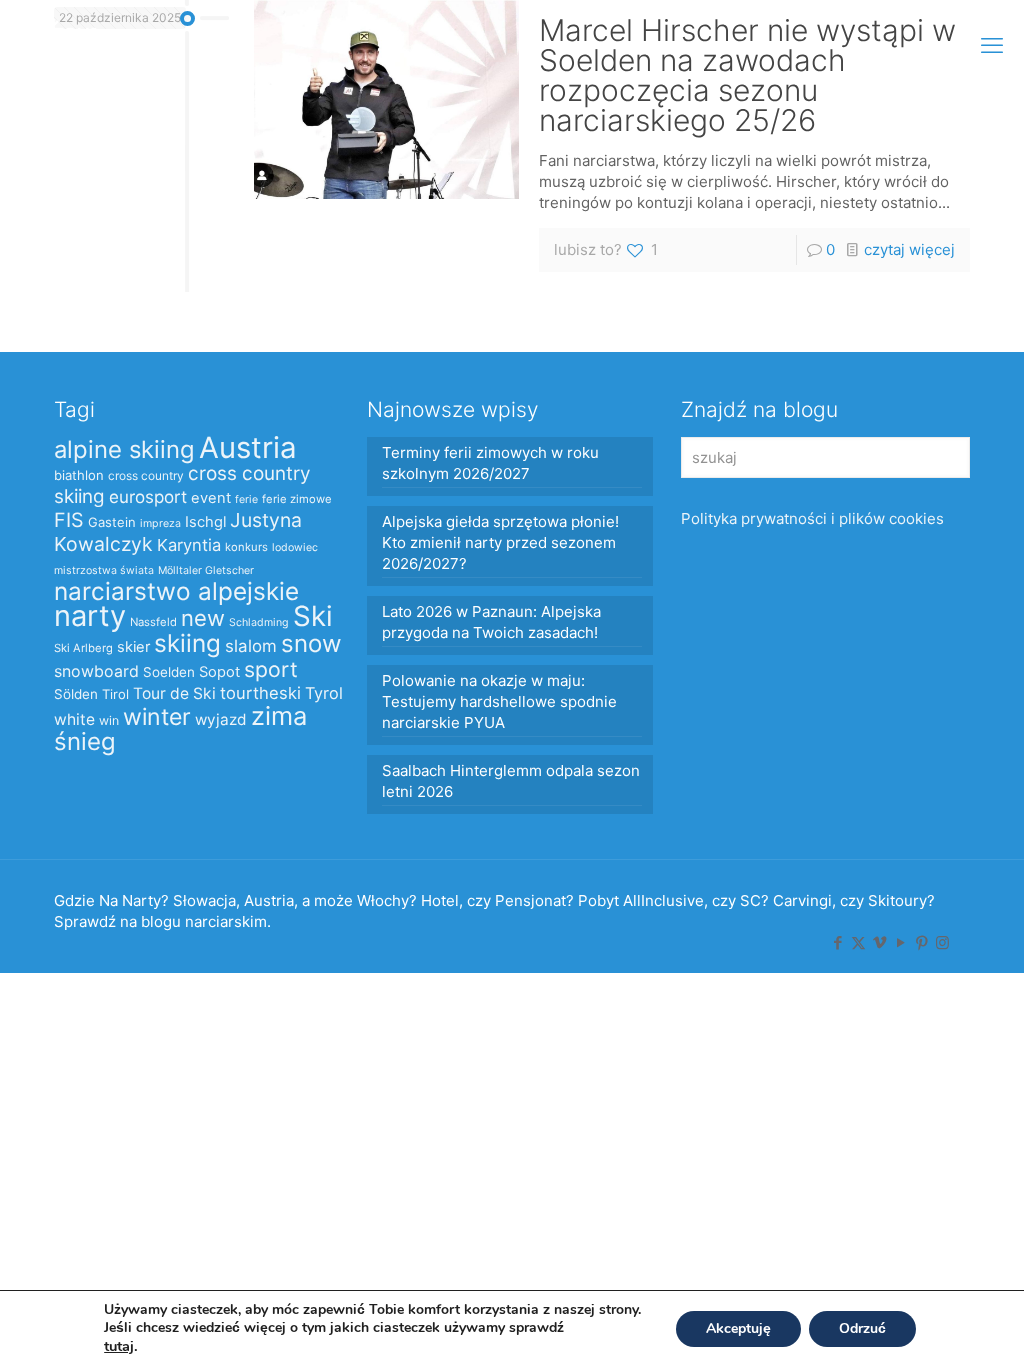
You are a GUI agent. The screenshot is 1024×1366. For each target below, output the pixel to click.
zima (279, 715)
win (109, 720)
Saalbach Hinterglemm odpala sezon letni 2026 (511, 781)
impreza (160, 523)
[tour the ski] (62, 45)
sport (271, 669)
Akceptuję (738, 1328)
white (74, 719)
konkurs (246, 547)
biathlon (79, 475)
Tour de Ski (174, 693)
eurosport (148, 496)
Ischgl (205, 522)
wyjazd (221, 719)
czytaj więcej (909, 249)
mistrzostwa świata (104, 570)
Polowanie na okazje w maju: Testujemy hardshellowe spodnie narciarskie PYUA (499, 701)
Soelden (169, 672)
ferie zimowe (297, 499)
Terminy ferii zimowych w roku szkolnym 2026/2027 (490, 463)
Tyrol (324, 693)
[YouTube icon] (900, 942)
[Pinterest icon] (921, 942)
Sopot (219, 672)
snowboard (96, 671)
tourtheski (260, 693)
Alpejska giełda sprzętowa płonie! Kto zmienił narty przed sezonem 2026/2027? (500, 542)
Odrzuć (862, 1328)
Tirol (115, 694)
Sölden (76, 694)
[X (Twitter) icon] (858, 942)
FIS (69, 520)
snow (311, 643)
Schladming (259, 622)
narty (90, 615)
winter (157, 717)
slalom (251, 646)
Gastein (112, 522)
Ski (313, 616)
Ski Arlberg (83, 648)
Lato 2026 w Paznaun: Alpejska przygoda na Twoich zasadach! (491, 622)
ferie (246, 499)
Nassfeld (153, 622)
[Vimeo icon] (879, 942)
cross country (146, 475)
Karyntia (189, 545)
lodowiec (295, 547)
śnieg (85, 741)
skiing (187, 643)
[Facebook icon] (837, 942)
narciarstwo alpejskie (176, 591)
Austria (248, 447)
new (203, 618)
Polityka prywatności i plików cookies (812, 518)
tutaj (119, 1346)
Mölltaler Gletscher (206, 570)
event (211, 498)
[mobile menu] (992, 45)
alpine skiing (124, 449)
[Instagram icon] (942, 942)
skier (133, 647)
